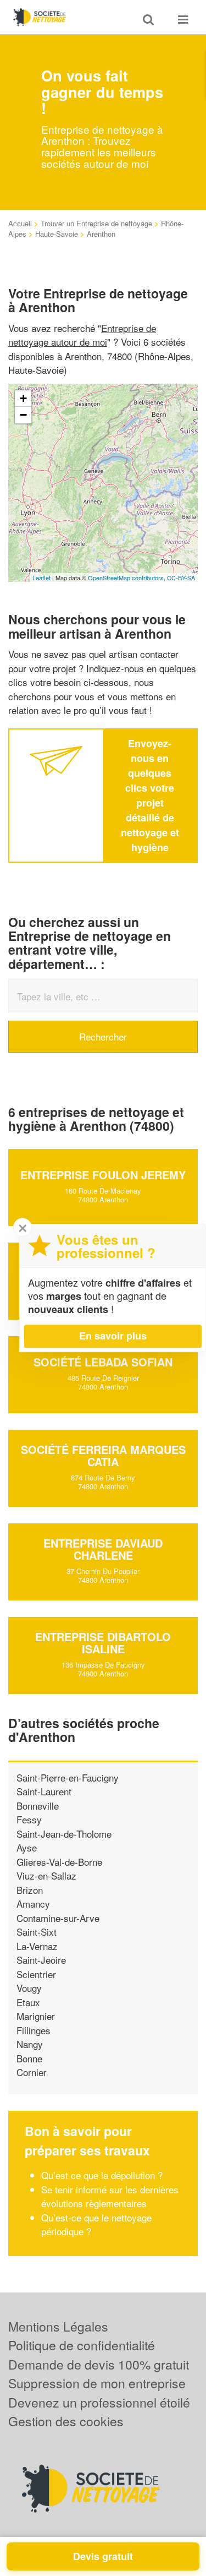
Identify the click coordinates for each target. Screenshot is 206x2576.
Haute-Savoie (57, 234)
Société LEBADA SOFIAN (103, 1362)
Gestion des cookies (66, 2421)
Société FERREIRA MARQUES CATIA (103, 1455)
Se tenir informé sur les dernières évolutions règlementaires (110, 2196)
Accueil (20, 223)
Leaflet (41, 578)
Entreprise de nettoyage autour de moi (82, 335)
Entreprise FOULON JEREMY (103, 1175)
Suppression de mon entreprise (97, 2383)
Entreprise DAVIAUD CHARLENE (103, 1549)
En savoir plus (113, 1336)
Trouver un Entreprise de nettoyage (96, 223)
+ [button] (23, 398)
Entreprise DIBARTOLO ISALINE (103, 1643)
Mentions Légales (58, 2326)
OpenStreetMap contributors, (127, 578)
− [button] (23, 415)
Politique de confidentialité (82, 2345)
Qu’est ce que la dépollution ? (103, 2175)
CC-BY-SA (181, 578)
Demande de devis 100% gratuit (99, 2364)
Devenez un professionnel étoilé (99, 2402)
